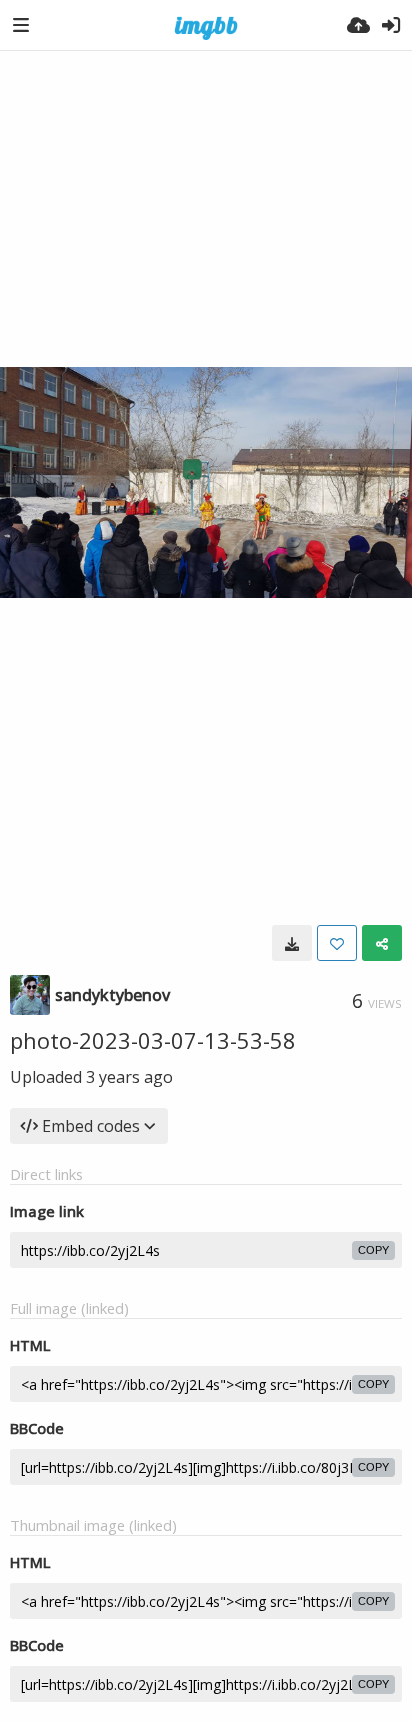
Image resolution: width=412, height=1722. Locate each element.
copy (373, 1250)
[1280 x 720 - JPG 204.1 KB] (292, 943)
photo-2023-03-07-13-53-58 (153, 1040)
